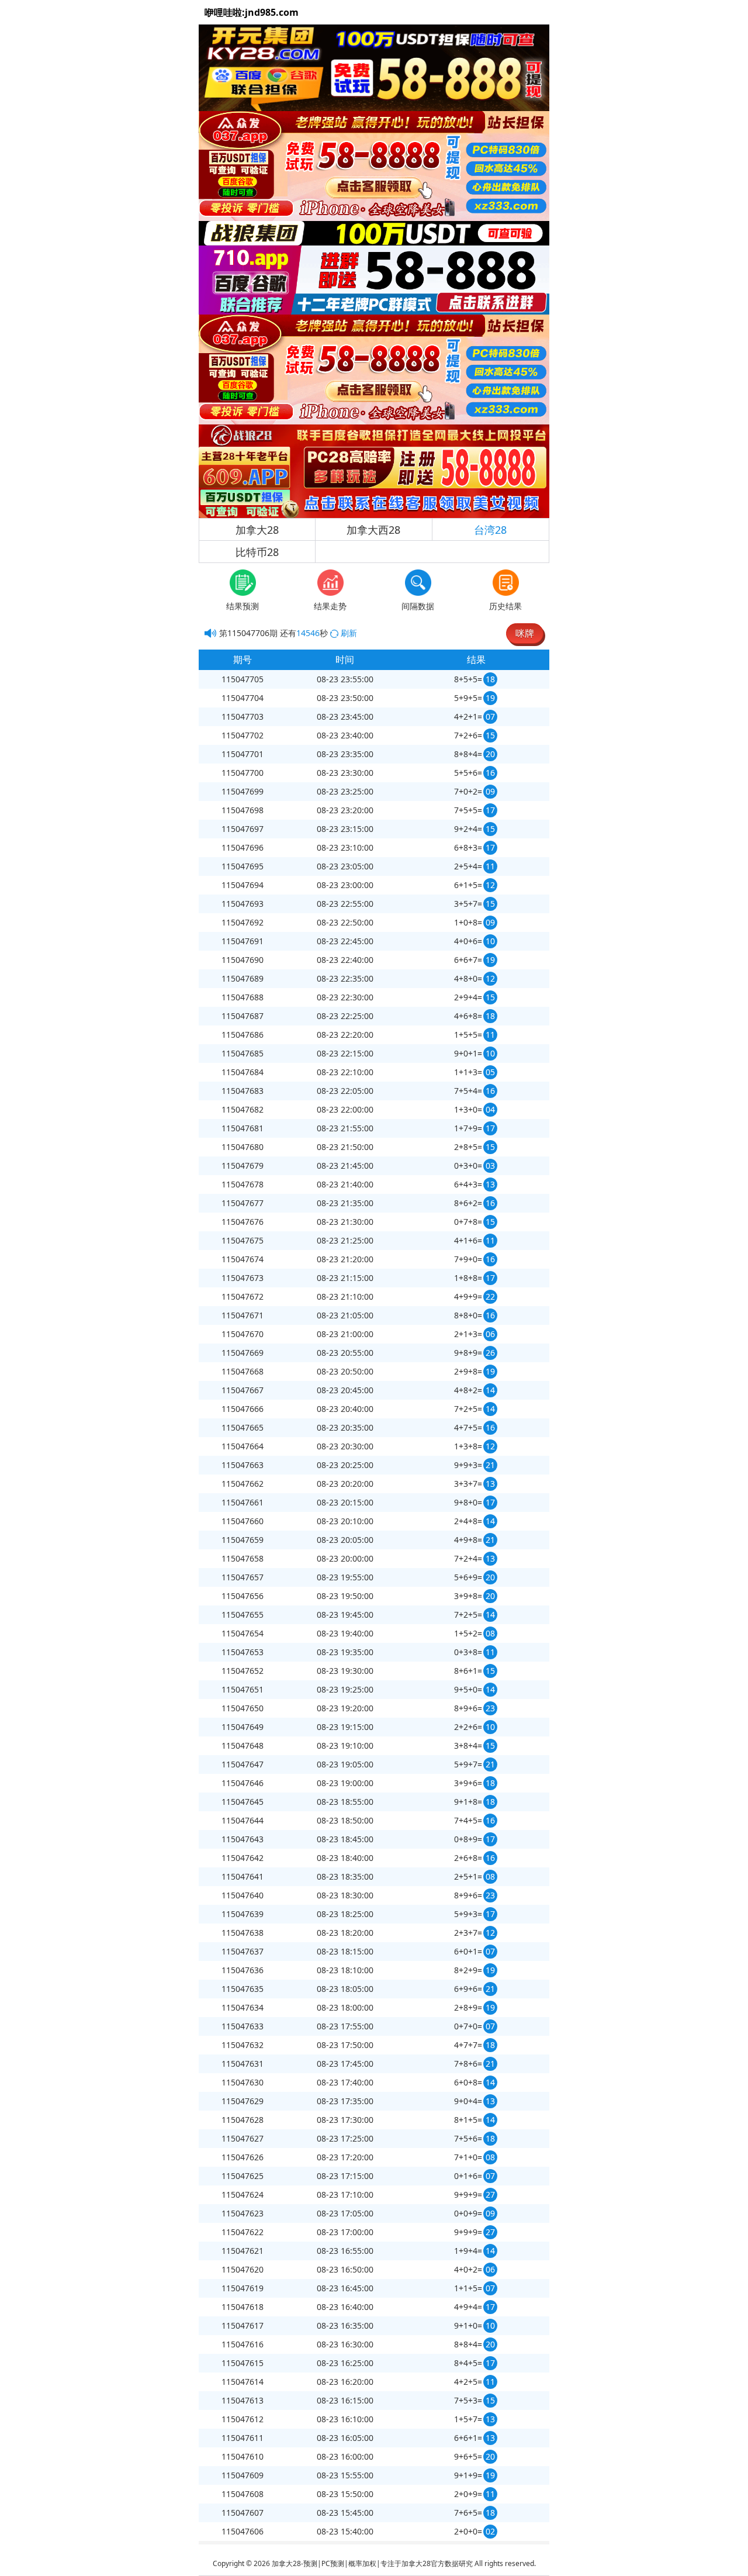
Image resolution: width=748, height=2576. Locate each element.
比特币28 (257, 552)
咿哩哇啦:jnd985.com (252, 12)
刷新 (349, 633)
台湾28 (490, 530)
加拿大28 (257, 530)
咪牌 (525, 633)
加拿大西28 (373, 530)
